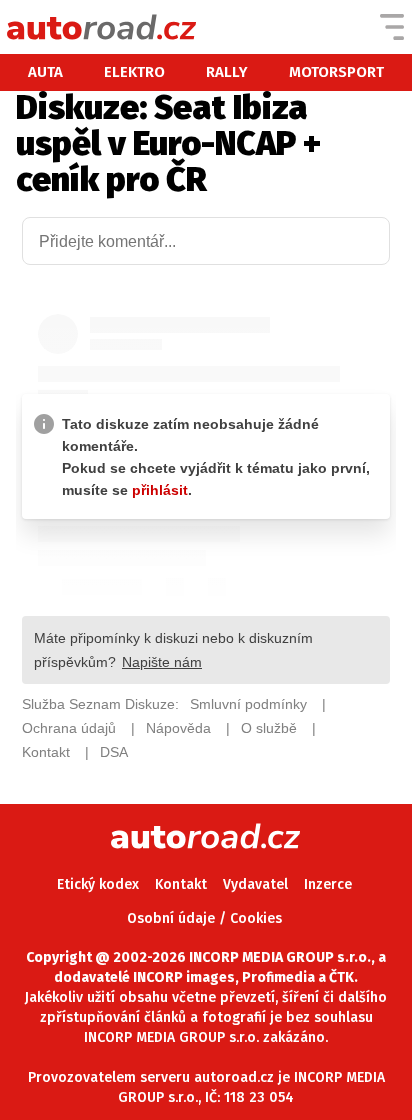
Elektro (134, 72)
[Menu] (392, 27)
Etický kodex (98, 884)
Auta (45, 72)
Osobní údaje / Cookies (204, 918)
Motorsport (336, 72)
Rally (227, 72)
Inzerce (328, 884)
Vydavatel (255, 884)
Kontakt (181, 884)
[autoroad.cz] (102, 27)
